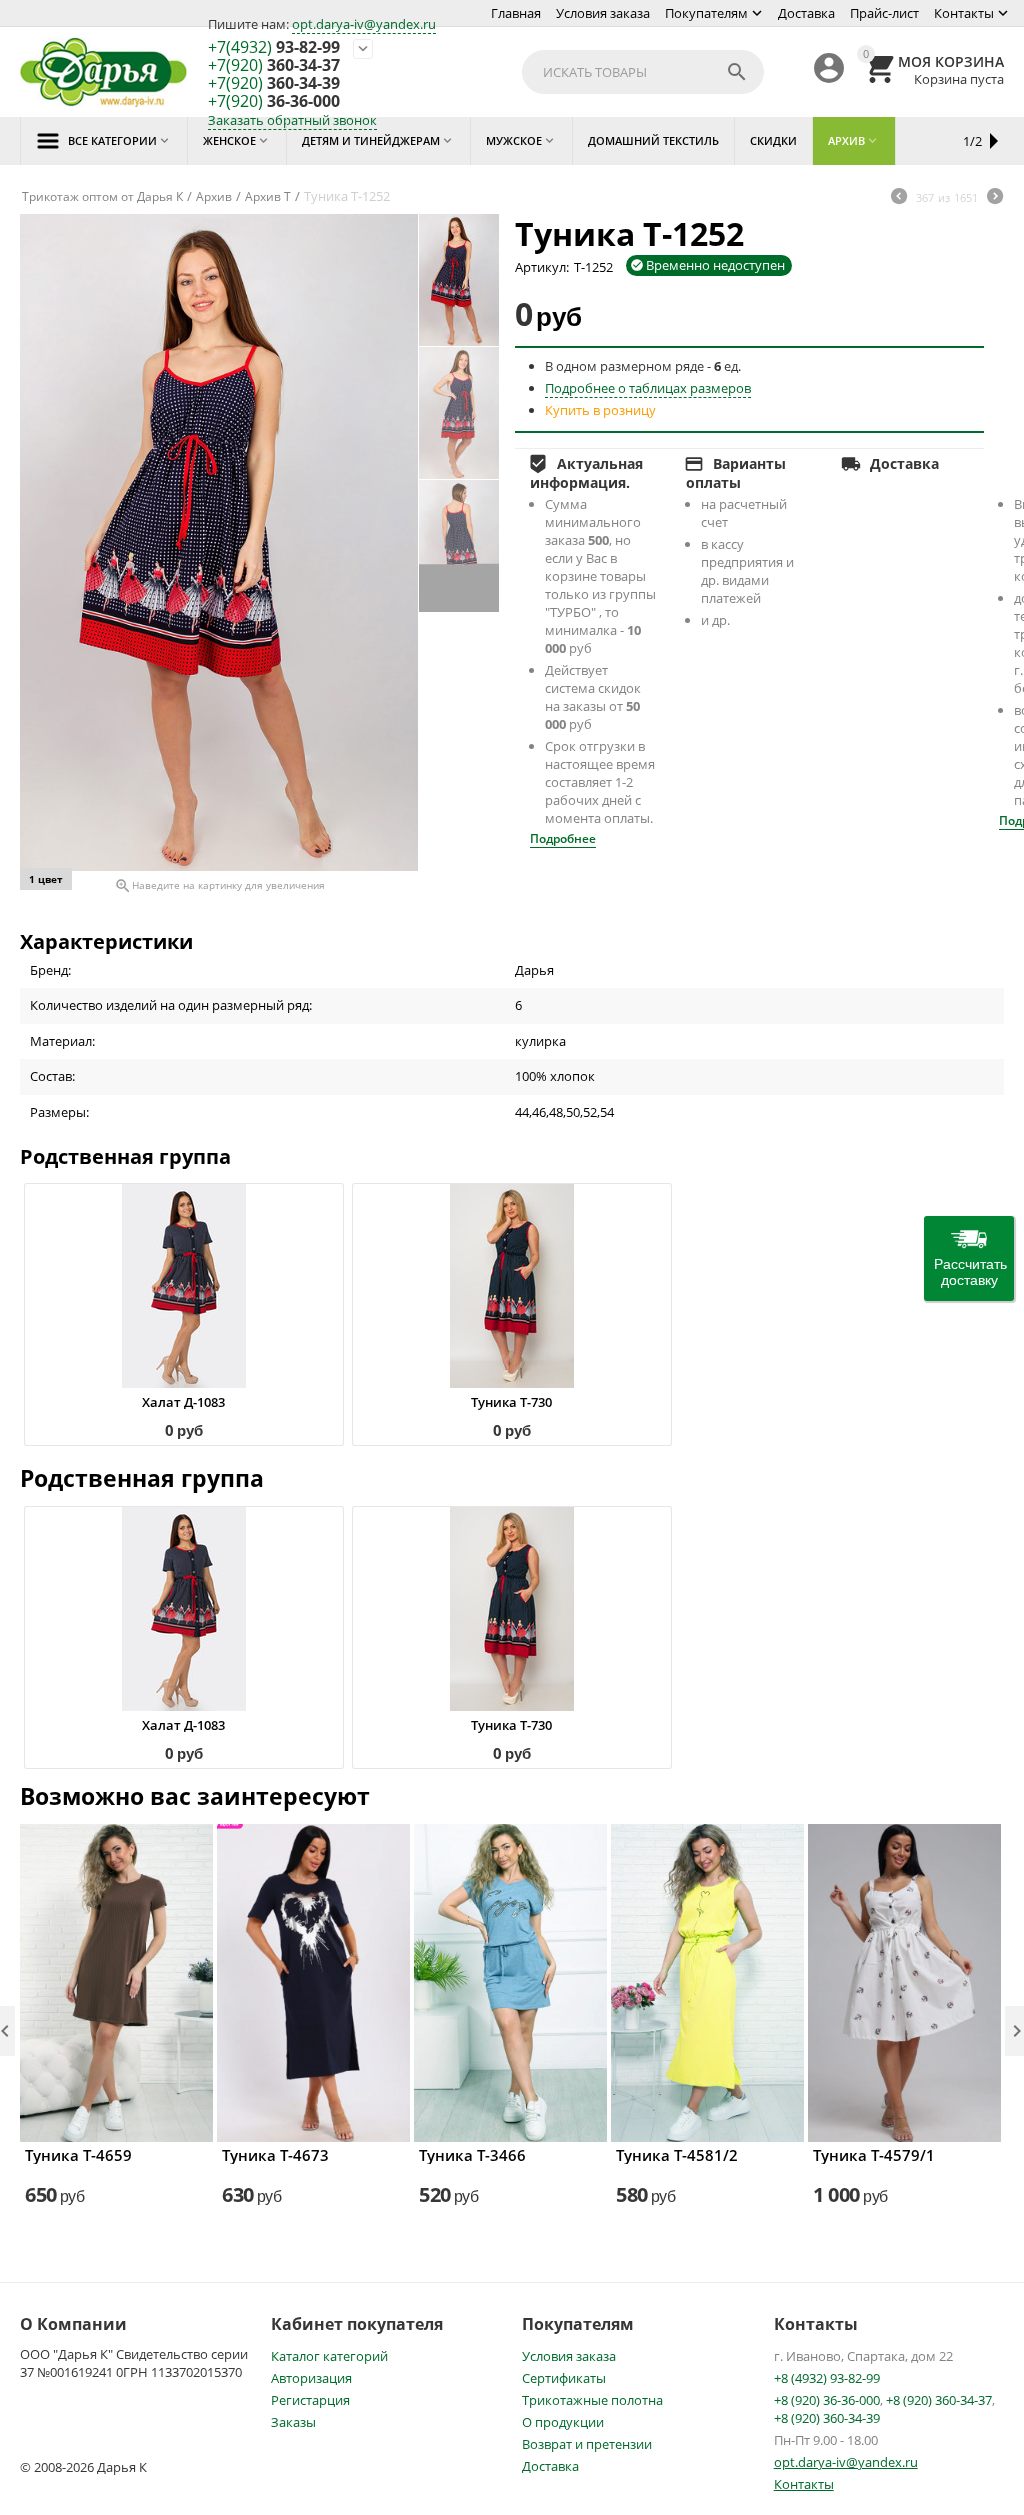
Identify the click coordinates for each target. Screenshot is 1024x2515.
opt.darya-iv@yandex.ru (364, 24)
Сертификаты (564, 2378)
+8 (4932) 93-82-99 (827, 2378)
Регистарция (310, 2400)
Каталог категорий (329, 2356)
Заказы (293, 2422)
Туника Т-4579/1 (874, 2155)
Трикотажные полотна (592, 2400)
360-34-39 (274, 84)
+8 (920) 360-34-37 (939, 2400)
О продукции (563, 2422)
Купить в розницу (600, 410)
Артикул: (542, 267)
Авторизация (311, 2378)
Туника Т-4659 (78, 2155)
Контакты (964, 13)
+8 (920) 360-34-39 (827, 2418)
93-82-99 (274, 48)
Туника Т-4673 (275, 2155)
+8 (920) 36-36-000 (827, 2400)
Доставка (806, 13)
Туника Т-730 (511, 1402)
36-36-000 (274, 102)
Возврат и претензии (587, 2444)
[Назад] (899, 198)
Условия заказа (603, 13)
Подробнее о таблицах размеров (648, 388)
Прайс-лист (884, 13)
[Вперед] (995, 198)
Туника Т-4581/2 (677, 2155)
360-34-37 (274, 66)
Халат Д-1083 (183, 1402)
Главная (516, 13)
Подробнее (563, 838)
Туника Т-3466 (472, 2155)
